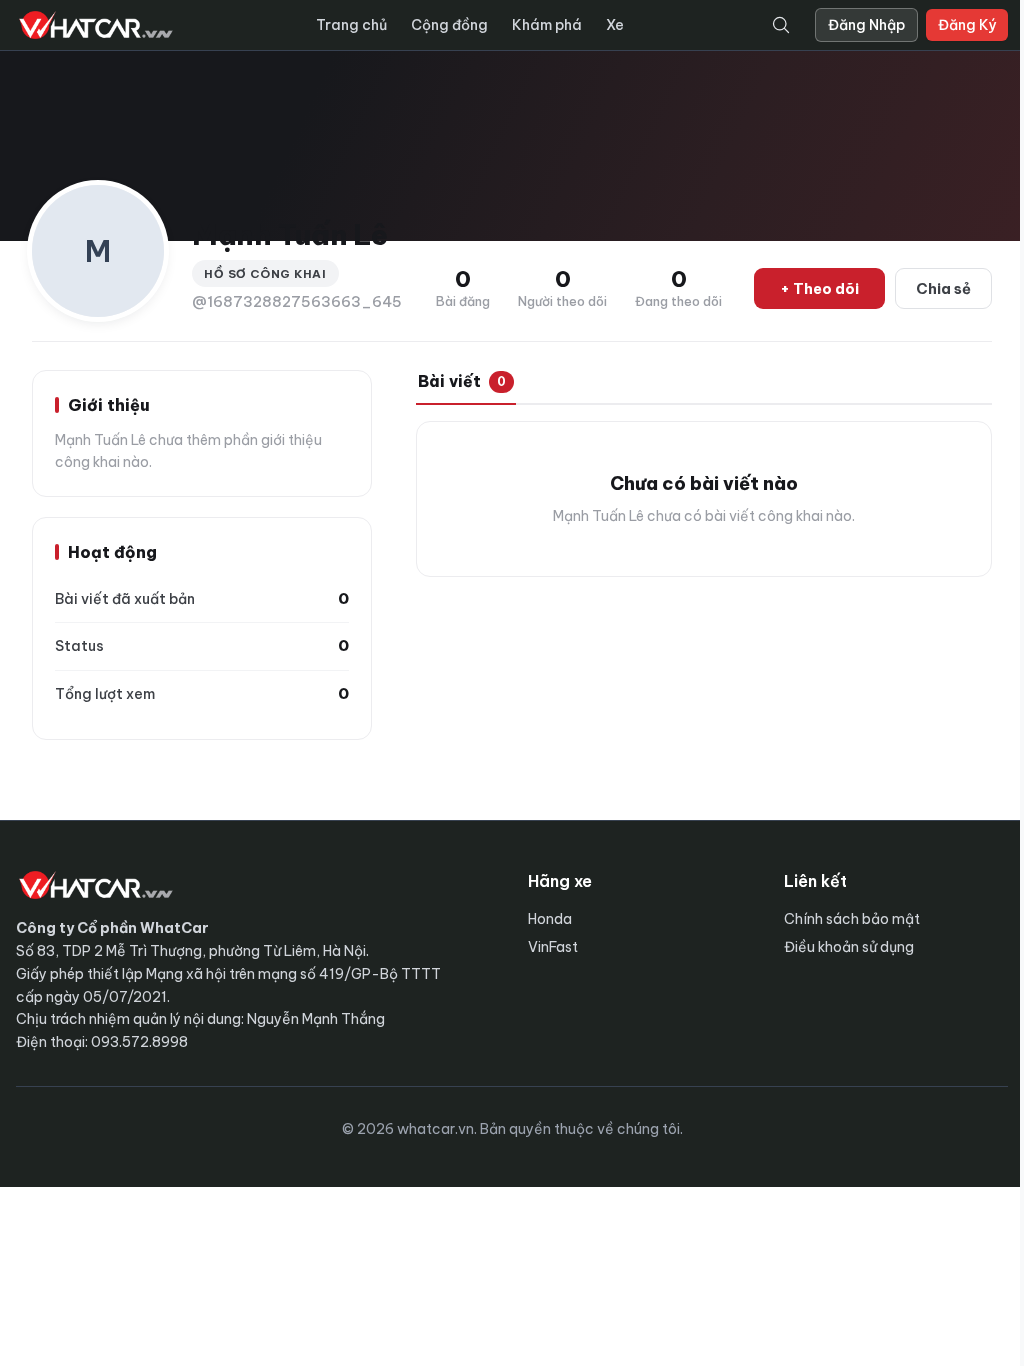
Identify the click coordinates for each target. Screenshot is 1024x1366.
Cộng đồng (449, 25)
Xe (615, 25)
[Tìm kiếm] (781, 25)
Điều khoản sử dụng (849, 947)
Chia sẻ (943, 288)
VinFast (553, 947)
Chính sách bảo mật (852, 919)
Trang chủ (351, 25)
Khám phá (547, 25)
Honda (550, 919)
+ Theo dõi (819, 288)
